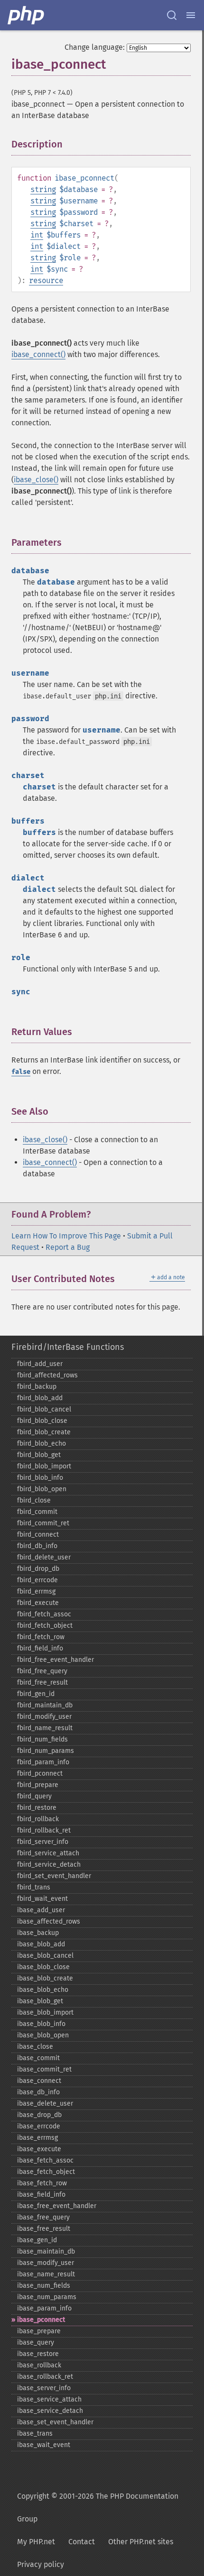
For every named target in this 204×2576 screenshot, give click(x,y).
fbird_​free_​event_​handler (56, 1660)
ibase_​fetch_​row (42, 2183)
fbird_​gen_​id (36, 1694)
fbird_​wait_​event (42, 1899)
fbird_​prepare (38, 1785)
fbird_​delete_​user (44, 1557)
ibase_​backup (38, 1933)
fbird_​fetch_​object (45, 1626)
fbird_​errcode (37, 1580)
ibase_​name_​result (46, 2274)
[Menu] (191, 15)
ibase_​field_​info (41, 2195)
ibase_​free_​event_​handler (57, 2206)
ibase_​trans (35, 2434)
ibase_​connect (39, 2081)
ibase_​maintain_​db (46, 2251)
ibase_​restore (38, 2354)
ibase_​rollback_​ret (45, 2377)
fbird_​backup (37, 1387)
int (37, 235)
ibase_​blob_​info (41, 2024)
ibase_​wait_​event (44, 2445)
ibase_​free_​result (44, 2229)
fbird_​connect (38, 1535)
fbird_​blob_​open (42, 1489)
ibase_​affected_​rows (49, 1921)
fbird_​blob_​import (44, 1466)
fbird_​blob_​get (39, 1455)
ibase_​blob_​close (43, 1967)
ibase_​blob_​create (45, 1978)
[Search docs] (172, 15)
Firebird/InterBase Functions (68, 1347)
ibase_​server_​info (44, 2388)
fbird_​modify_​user (44, 1717)
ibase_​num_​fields (44, 2286)
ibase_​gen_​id (37, 2240)
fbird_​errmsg (36, 1591)
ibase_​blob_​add (41, 1944)
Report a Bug (68, 1247)
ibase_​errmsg (37, 2138)
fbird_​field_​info (40, 1648)
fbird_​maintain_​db (45, 1705)
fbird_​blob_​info (40, 1478)
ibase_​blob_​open (43, 2035)
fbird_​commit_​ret (43, 1523)
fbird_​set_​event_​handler (54, 1876)
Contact (82, 2542)
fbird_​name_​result (45, 1728)
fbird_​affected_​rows (47, 1375)
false (21, 1072)
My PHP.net (36, 2542)
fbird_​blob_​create (44, 1432)
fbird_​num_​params (46, 1751)
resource (46, 280)
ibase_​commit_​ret (44, 2069)
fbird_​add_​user (40, 1364)
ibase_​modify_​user (46, 2263)
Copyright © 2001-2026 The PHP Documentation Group (98, 2507)
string (43, 189)
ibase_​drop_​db (39, 2115)
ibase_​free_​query (43, 2217)
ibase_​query (36, 2342)
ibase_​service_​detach (50, 2411)
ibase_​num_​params (47, 2297)
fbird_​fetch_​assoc (44, 1614)
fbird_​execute (38, 1603)
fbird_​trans (34, 1887)
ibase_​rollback (39, 2365)
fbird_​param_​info (43, 1762)
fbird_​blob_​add (40, 1398)
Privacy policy (41, 2564)
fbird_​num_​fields (42, 1739)
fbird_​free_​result (42, 1682)
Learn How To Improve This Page (66, 1236)
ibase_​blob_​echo (43, 1990)
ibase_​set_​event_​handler (55, 2422)
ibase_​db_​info (38, 2092)
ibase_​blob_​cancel (45, 1956)
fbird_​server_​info (43, 1842)
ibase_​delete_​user (45, 2104)
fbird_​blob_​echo (42, 1444)
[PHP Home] (27, 15)
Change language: (95, 47)
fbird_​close (34, 1500)
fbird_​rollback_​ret (44, 1830)
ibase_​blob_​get (40, 2001)
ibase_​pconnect (41, 2320)
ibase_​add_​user (41, 1910)
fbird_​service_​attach (48, 1853)
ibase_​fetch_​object (46, 2172)
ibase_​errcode (39, 2126)
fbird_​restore (37, 1808)
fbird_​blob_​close (42, 1421)
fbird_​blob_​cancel (44, 1409)
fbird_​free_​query (42, 1671)
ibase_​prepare (39, 2331)
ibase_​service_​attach (49, 2399)
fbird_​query (34, 1796)
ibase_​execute (39, 2149)
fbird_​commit (37, 1512)
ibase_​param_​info (44, 2308)
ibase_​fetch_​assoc (45, 2160)
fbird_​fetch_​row (41, 1637)
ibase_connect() (38, 354)
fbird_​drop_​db (38, 1569)
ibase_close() (36, 480)
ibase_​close (35, 2047)
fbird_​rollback (38, 1819)
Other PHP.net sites (141, 2542)
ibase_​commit (38, 2058)
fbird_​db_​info (37, 1546)
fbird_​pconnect (40, 1774)
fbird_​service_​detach (49, 1865)
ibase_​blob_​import (45, 2012)
